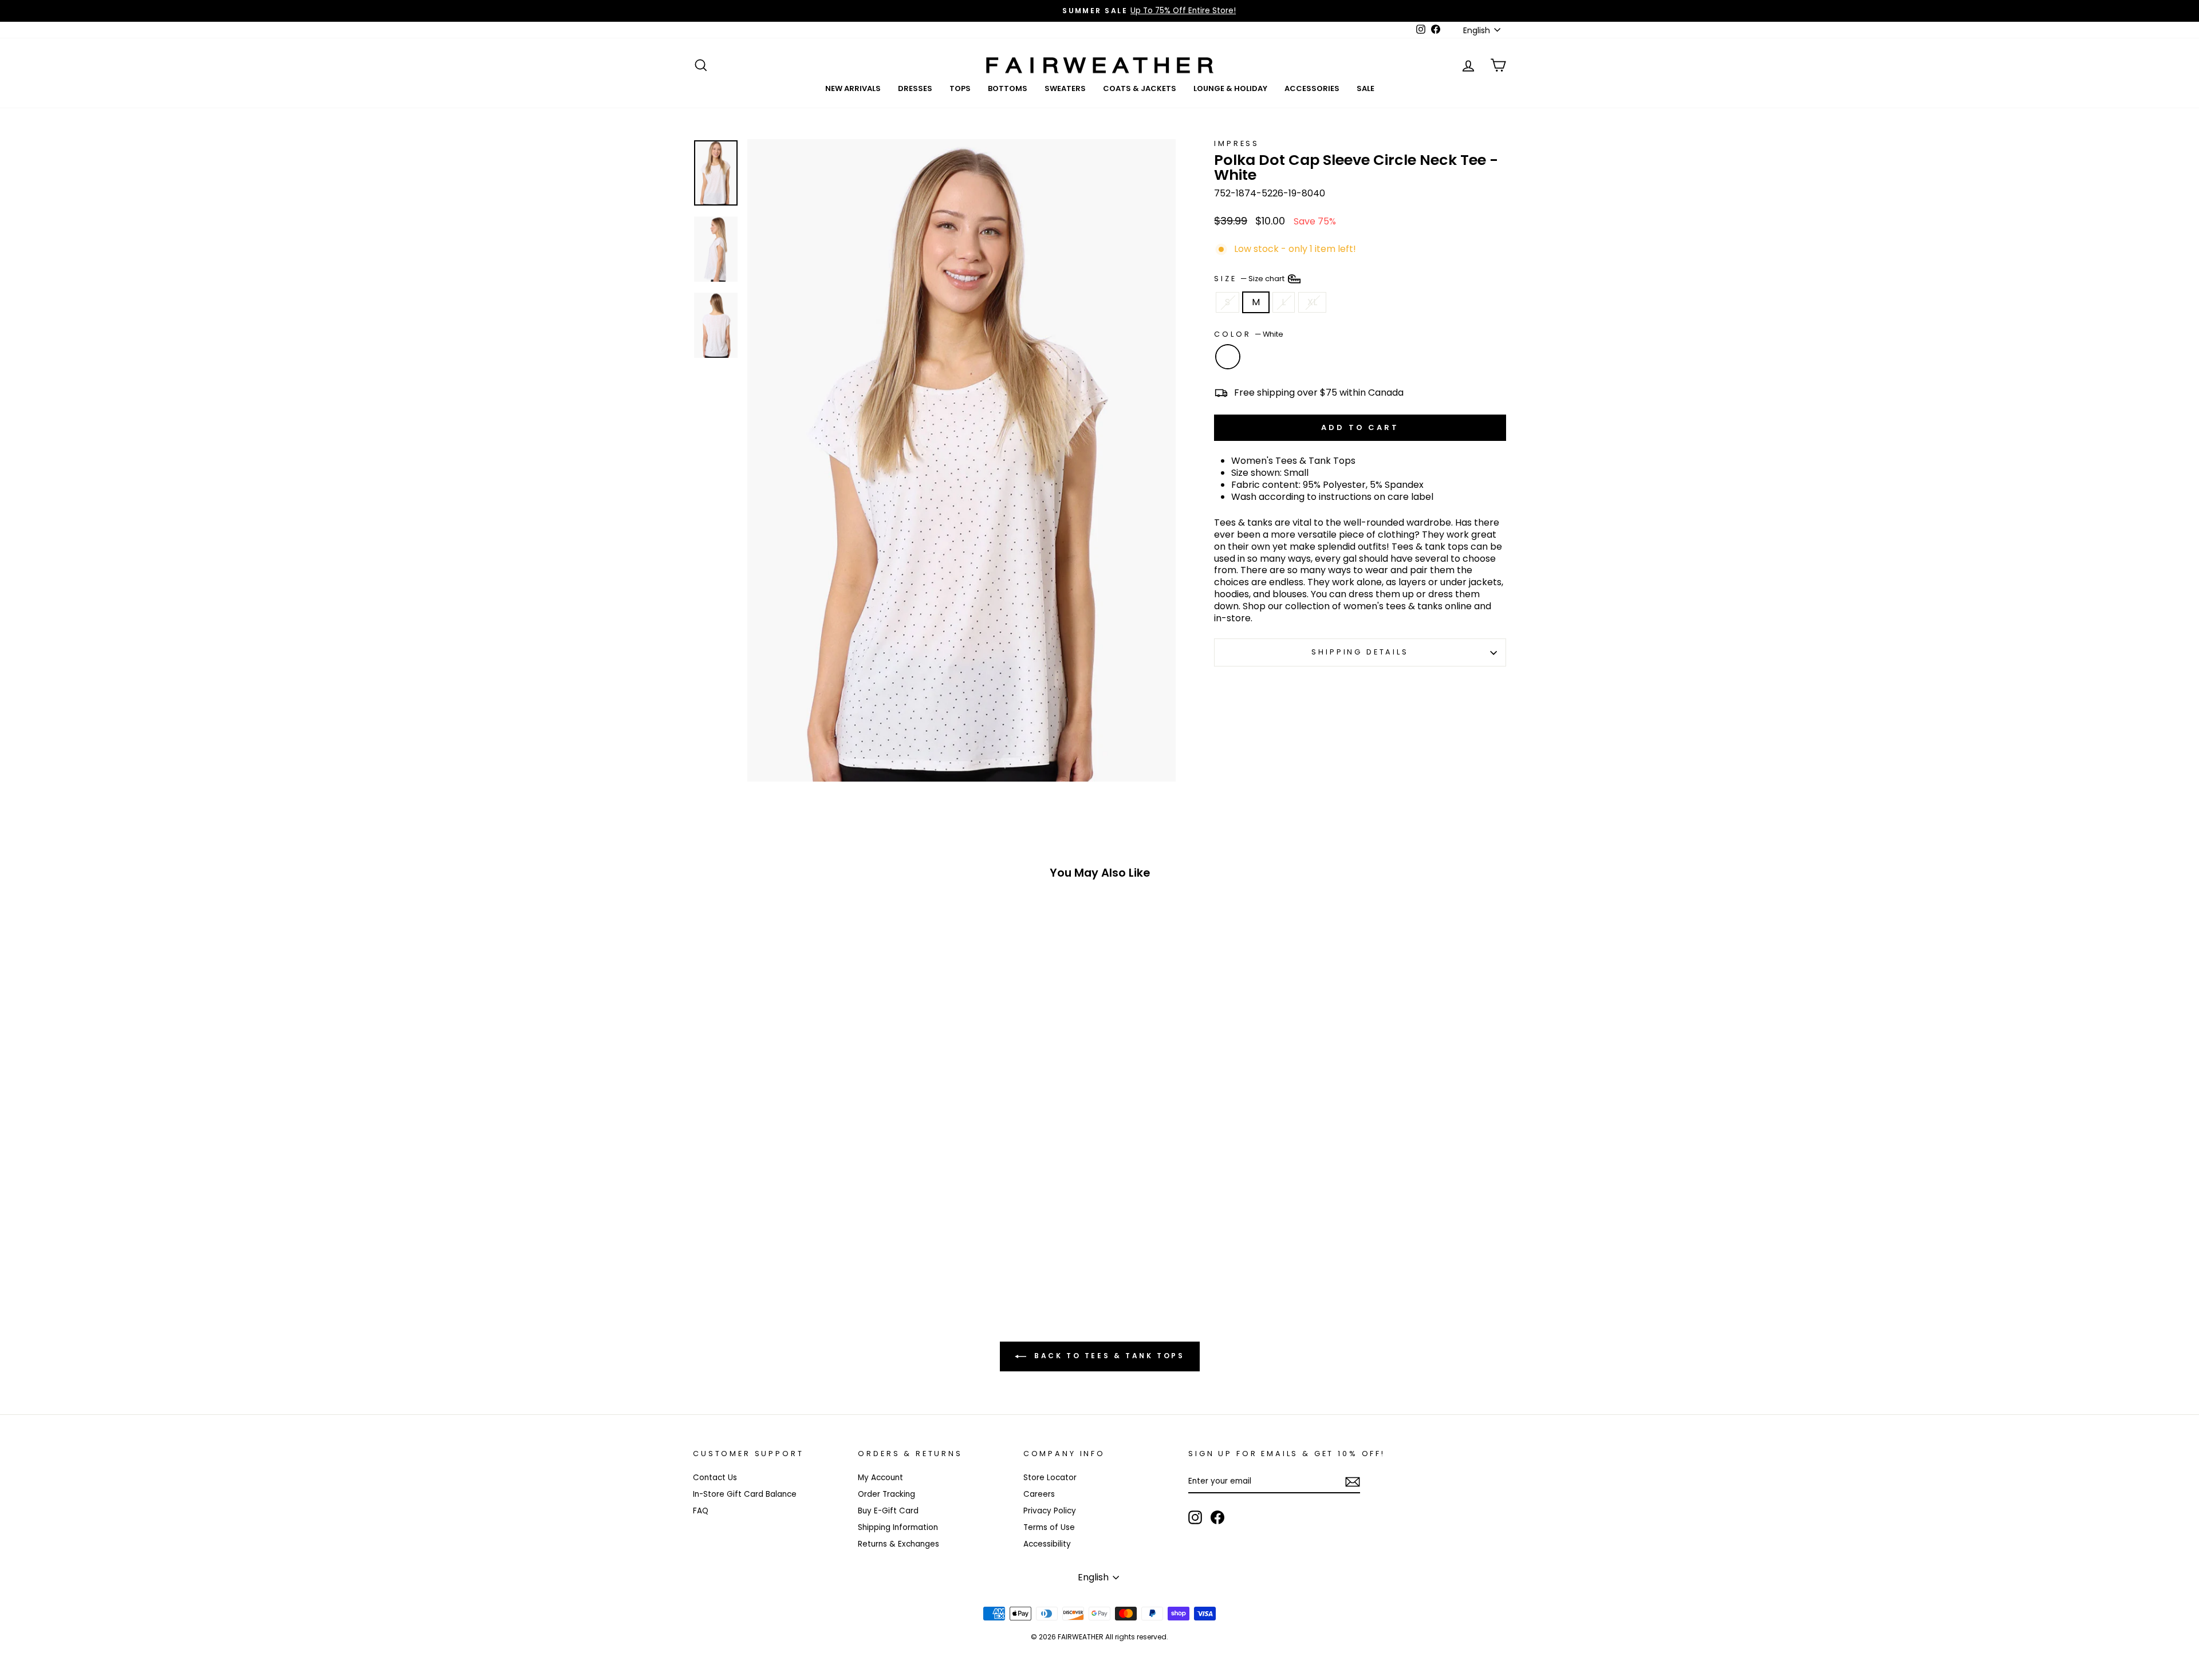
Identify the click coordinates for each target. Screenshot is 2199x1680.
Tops (960, 88)
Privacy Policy (1050, 1511)
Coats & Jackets (1140, 88)
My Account (880, 1478)
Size (1250, 278)
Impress (1237, 143)
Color (1249, 334)
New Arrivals (853, 88)
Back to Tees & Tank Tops (1108, 1356)
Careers (1039, 1494)
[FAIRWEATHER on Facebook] (1217, 1517)
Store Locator (1050, 1478)
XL (1312, 302)
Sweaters (1065, 88)
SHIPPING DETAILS (1360, 652)
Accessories (1312, 88)
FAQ (701, 1511)
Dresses (915, 88)
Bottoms (1008, 88)
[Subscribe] (1353, 1482)
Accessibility (1047, 1544)
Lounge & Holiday (1230, 88)
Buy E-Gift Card (888, 1511)
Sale (1365, 88)
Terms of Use (1049, 1527)
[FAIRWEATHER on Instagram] (1195, 1517)
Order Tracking (886, 1494)
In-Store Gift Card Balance (745, 1494)
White (1228, 357)
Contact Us (715, 1478)
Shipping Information (898, 1527)
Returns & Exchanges (898, 1544)
